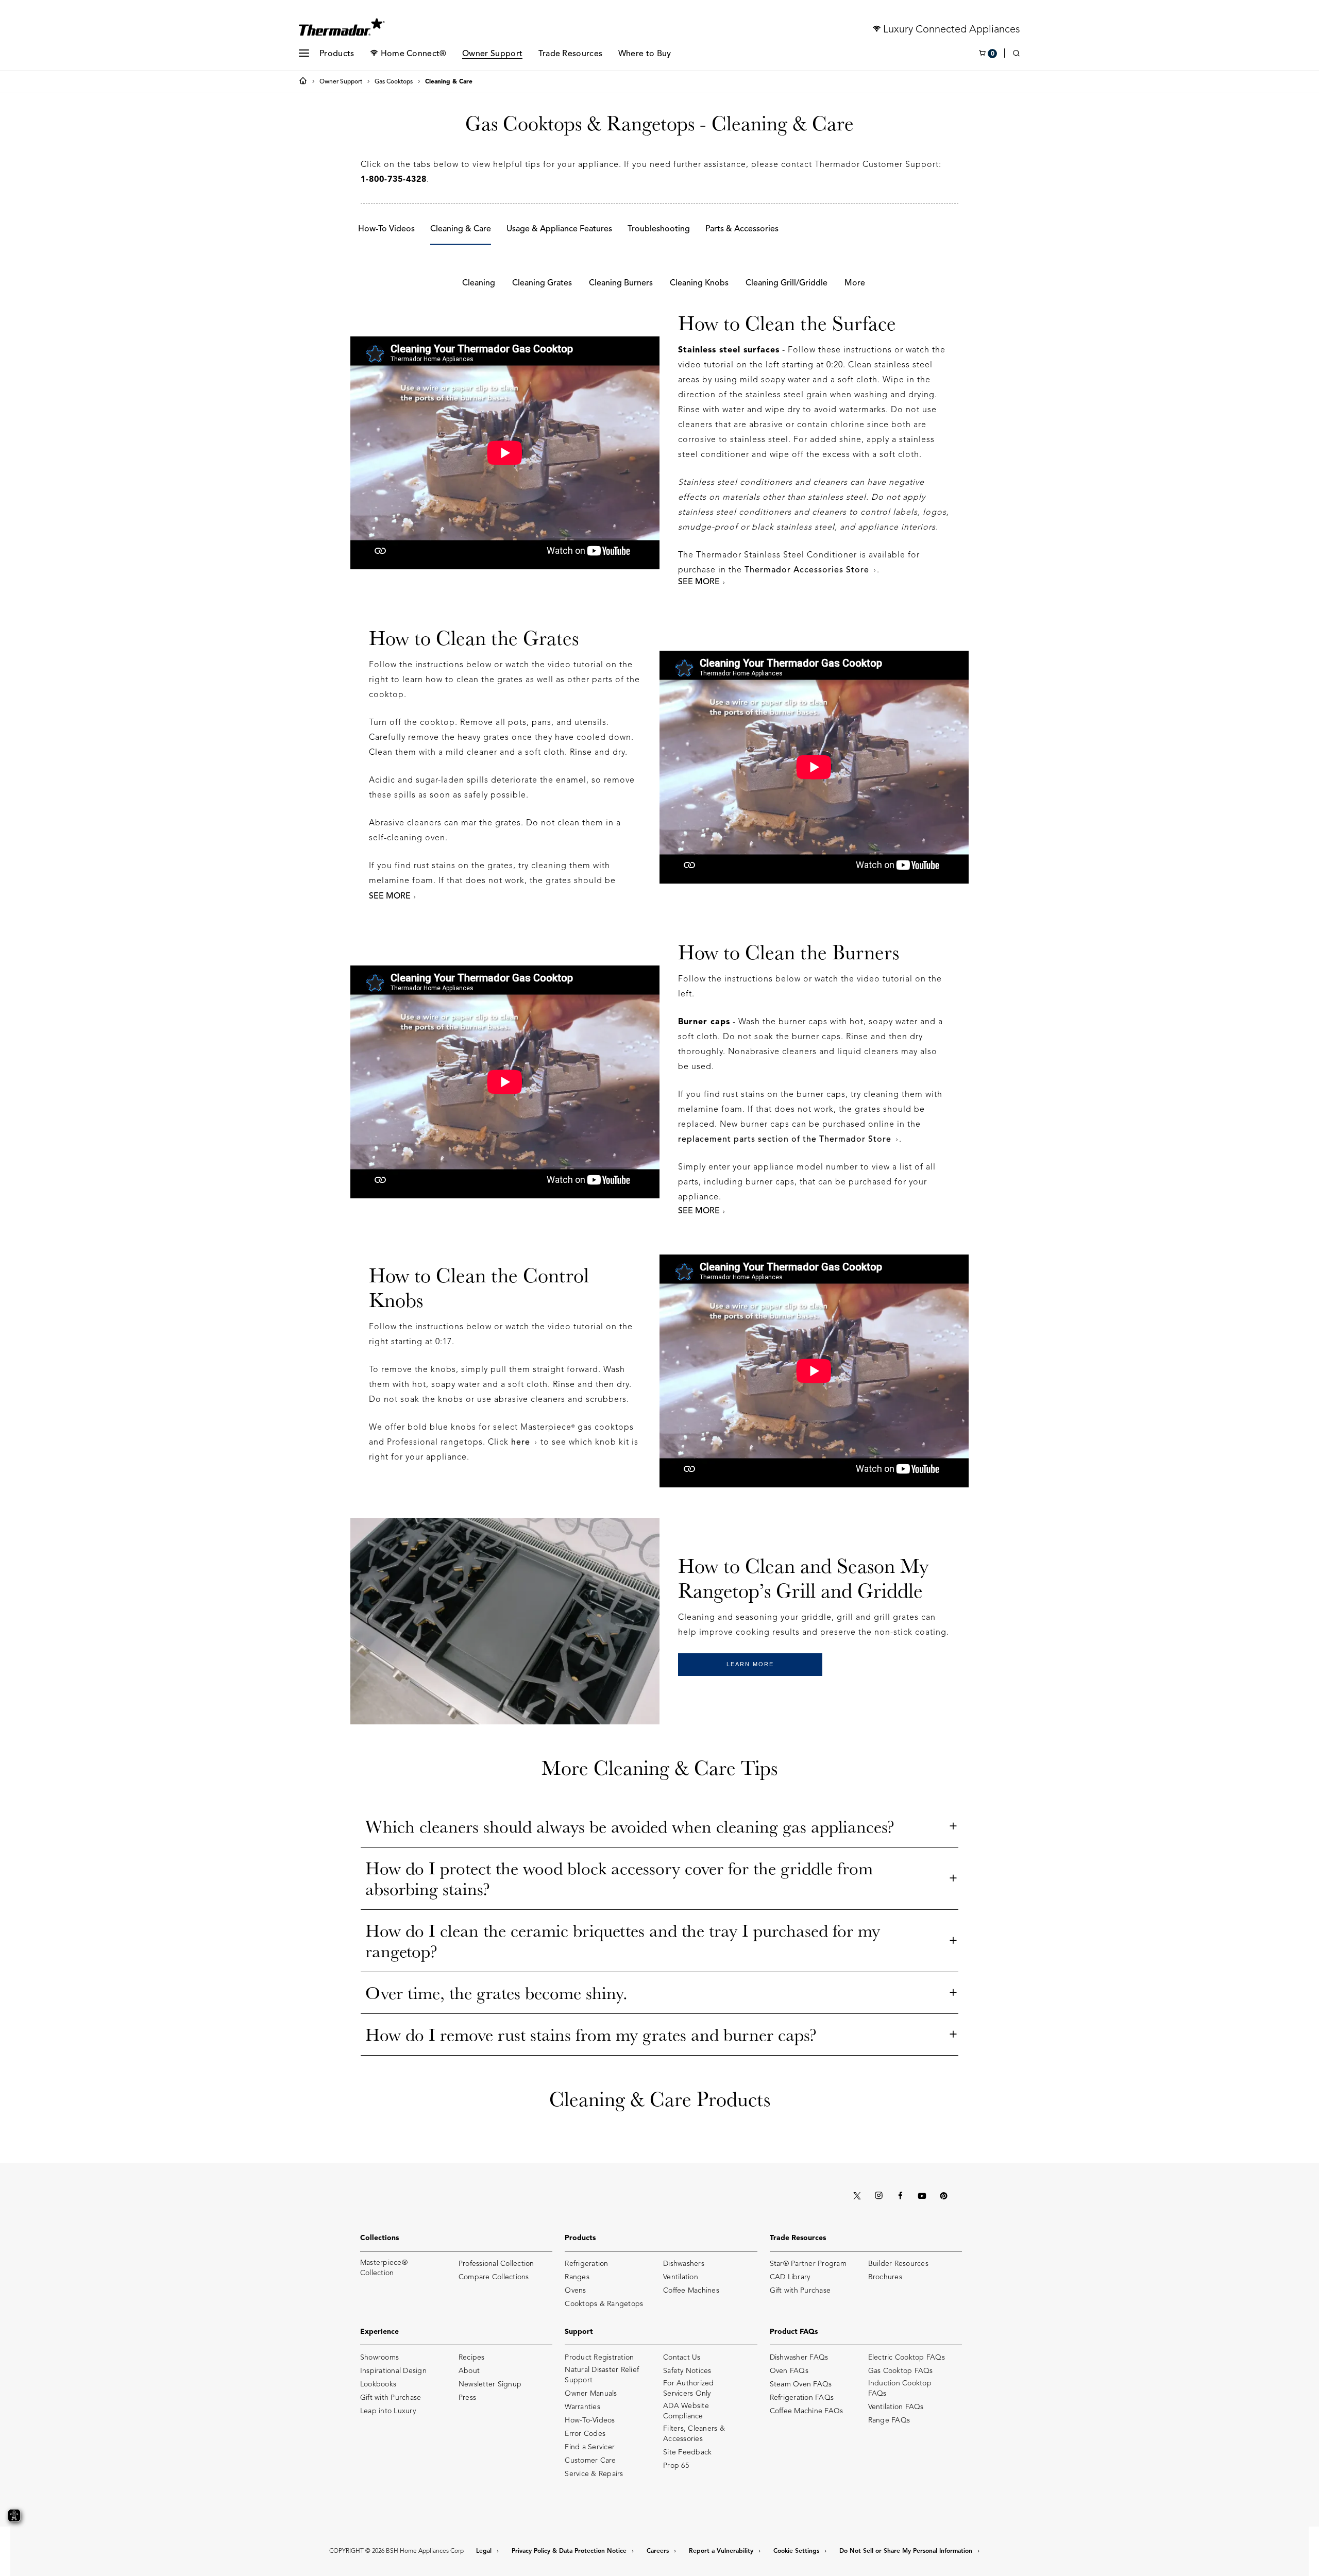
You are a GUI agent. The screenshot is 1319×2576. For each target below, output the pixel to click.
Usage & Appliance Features (559, 229)
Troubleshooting (659, 229)
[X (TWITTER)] (857, 2196)
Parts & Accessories (742, 229)
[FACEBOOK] (900, 2196)
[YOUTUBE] (922, 2196)
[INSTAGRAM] (878, 2196)
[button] (304, 53)
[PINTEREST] (943, 2196)
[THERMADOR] (342, 24)
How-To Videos (386, 229)
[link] (1016, 54)
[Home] (305, 82)
